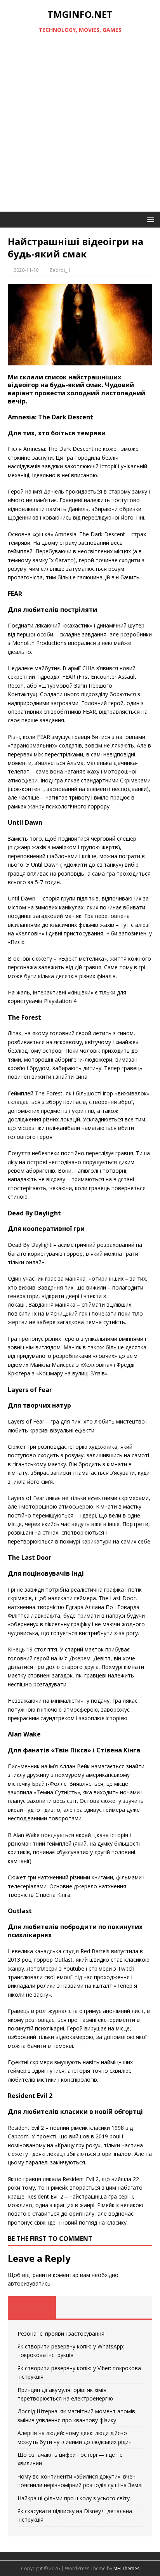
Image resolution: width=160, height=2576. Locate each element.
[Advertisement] (80, 128)
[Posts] (32, 2307)
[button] (149, 219)
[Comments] (128, 2307)
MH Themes (126, 2568)
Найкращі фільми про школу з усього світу (74, 2498)
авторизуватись (29, 2283)
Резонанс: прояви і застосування (61, 2334)
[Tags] (80, 2307)
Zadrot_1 (60, 270)
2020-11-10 (26, 270)
